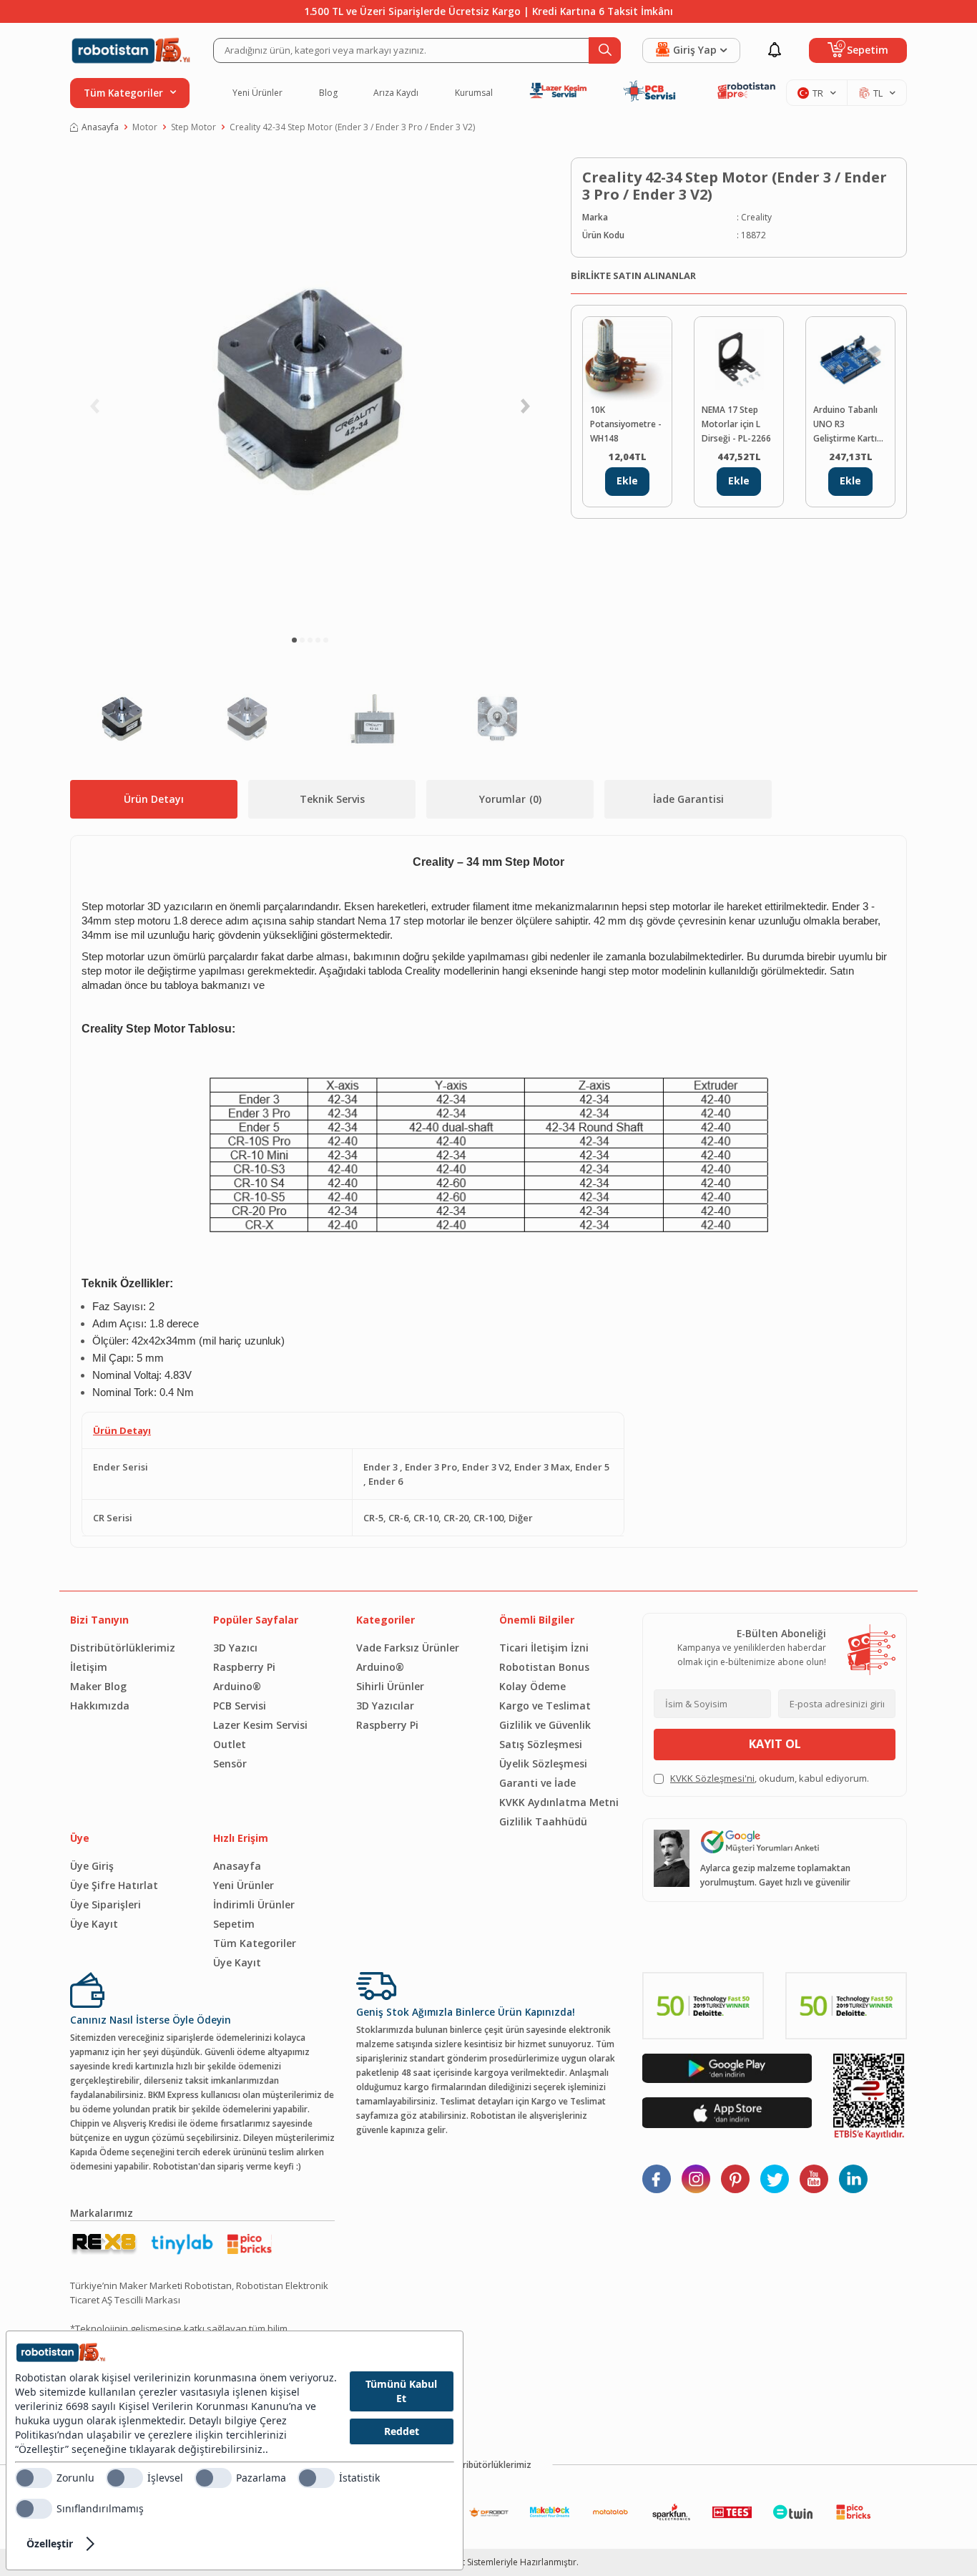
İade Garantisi (688, 799)
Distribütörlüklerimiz (123, 1648)
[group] (310, 390)
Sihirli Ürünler (390, 1686)
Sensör (230, 1763)
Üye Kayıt (94, 1924)
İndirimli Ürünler (254, 1904)
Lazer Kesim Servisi (260, 1725)
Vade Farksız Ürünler (408, 1648)
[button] (294, 640)
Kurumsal (474, 93)
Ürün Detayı (154, 799)
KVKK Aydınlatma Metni (559, 1802)
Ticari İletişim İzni (544, 1648)
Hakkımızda (100, 1706)
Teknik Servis (332, 799)
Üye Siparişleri (105, 1904)
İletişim (89, 1667)
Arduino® (237, 1686)
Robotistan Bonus (544, 1667)
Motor (145, 127)
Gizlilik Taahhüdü (543, 1821)
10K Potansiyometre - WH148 (626, 424)
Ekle (627, 480)
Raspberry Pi (244, 1667)
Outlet (230, 1744)
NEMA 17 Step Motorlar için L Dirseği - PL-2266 (736, 424)
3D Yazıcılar (385, 1706)
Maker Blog (98, 1686)
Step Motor (193, 127)
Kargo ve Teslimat (545, 1706)
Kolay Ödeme (532, 1686)
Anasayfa (100, 127)
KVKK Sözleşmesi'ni (712, 1778)
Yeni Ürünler (257, 93)
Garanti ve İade (537, 1783)
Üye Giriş (92, 1866)
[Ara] (605, 50)
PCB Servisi (240, 1706)
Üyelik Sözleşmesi (543, 1763)
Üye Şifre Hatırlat (114, 1885)
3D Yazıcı (235, 1648)
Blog (328, 93)
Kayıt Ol (775, 1744)
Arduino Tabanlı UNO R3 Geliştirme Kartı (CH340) (845, 425)
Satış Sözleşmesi (541, 1744)
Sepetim (234, 1924)
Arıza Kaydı (396, 93)
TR (818, 93)
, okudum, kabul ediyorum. (770, 1778)
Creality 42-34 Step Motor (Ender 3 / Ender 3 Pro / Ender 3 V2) (352, 127)
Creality (756, 217)
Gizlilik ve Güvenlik (545, 1725)
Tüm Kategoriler (255, 1943)
